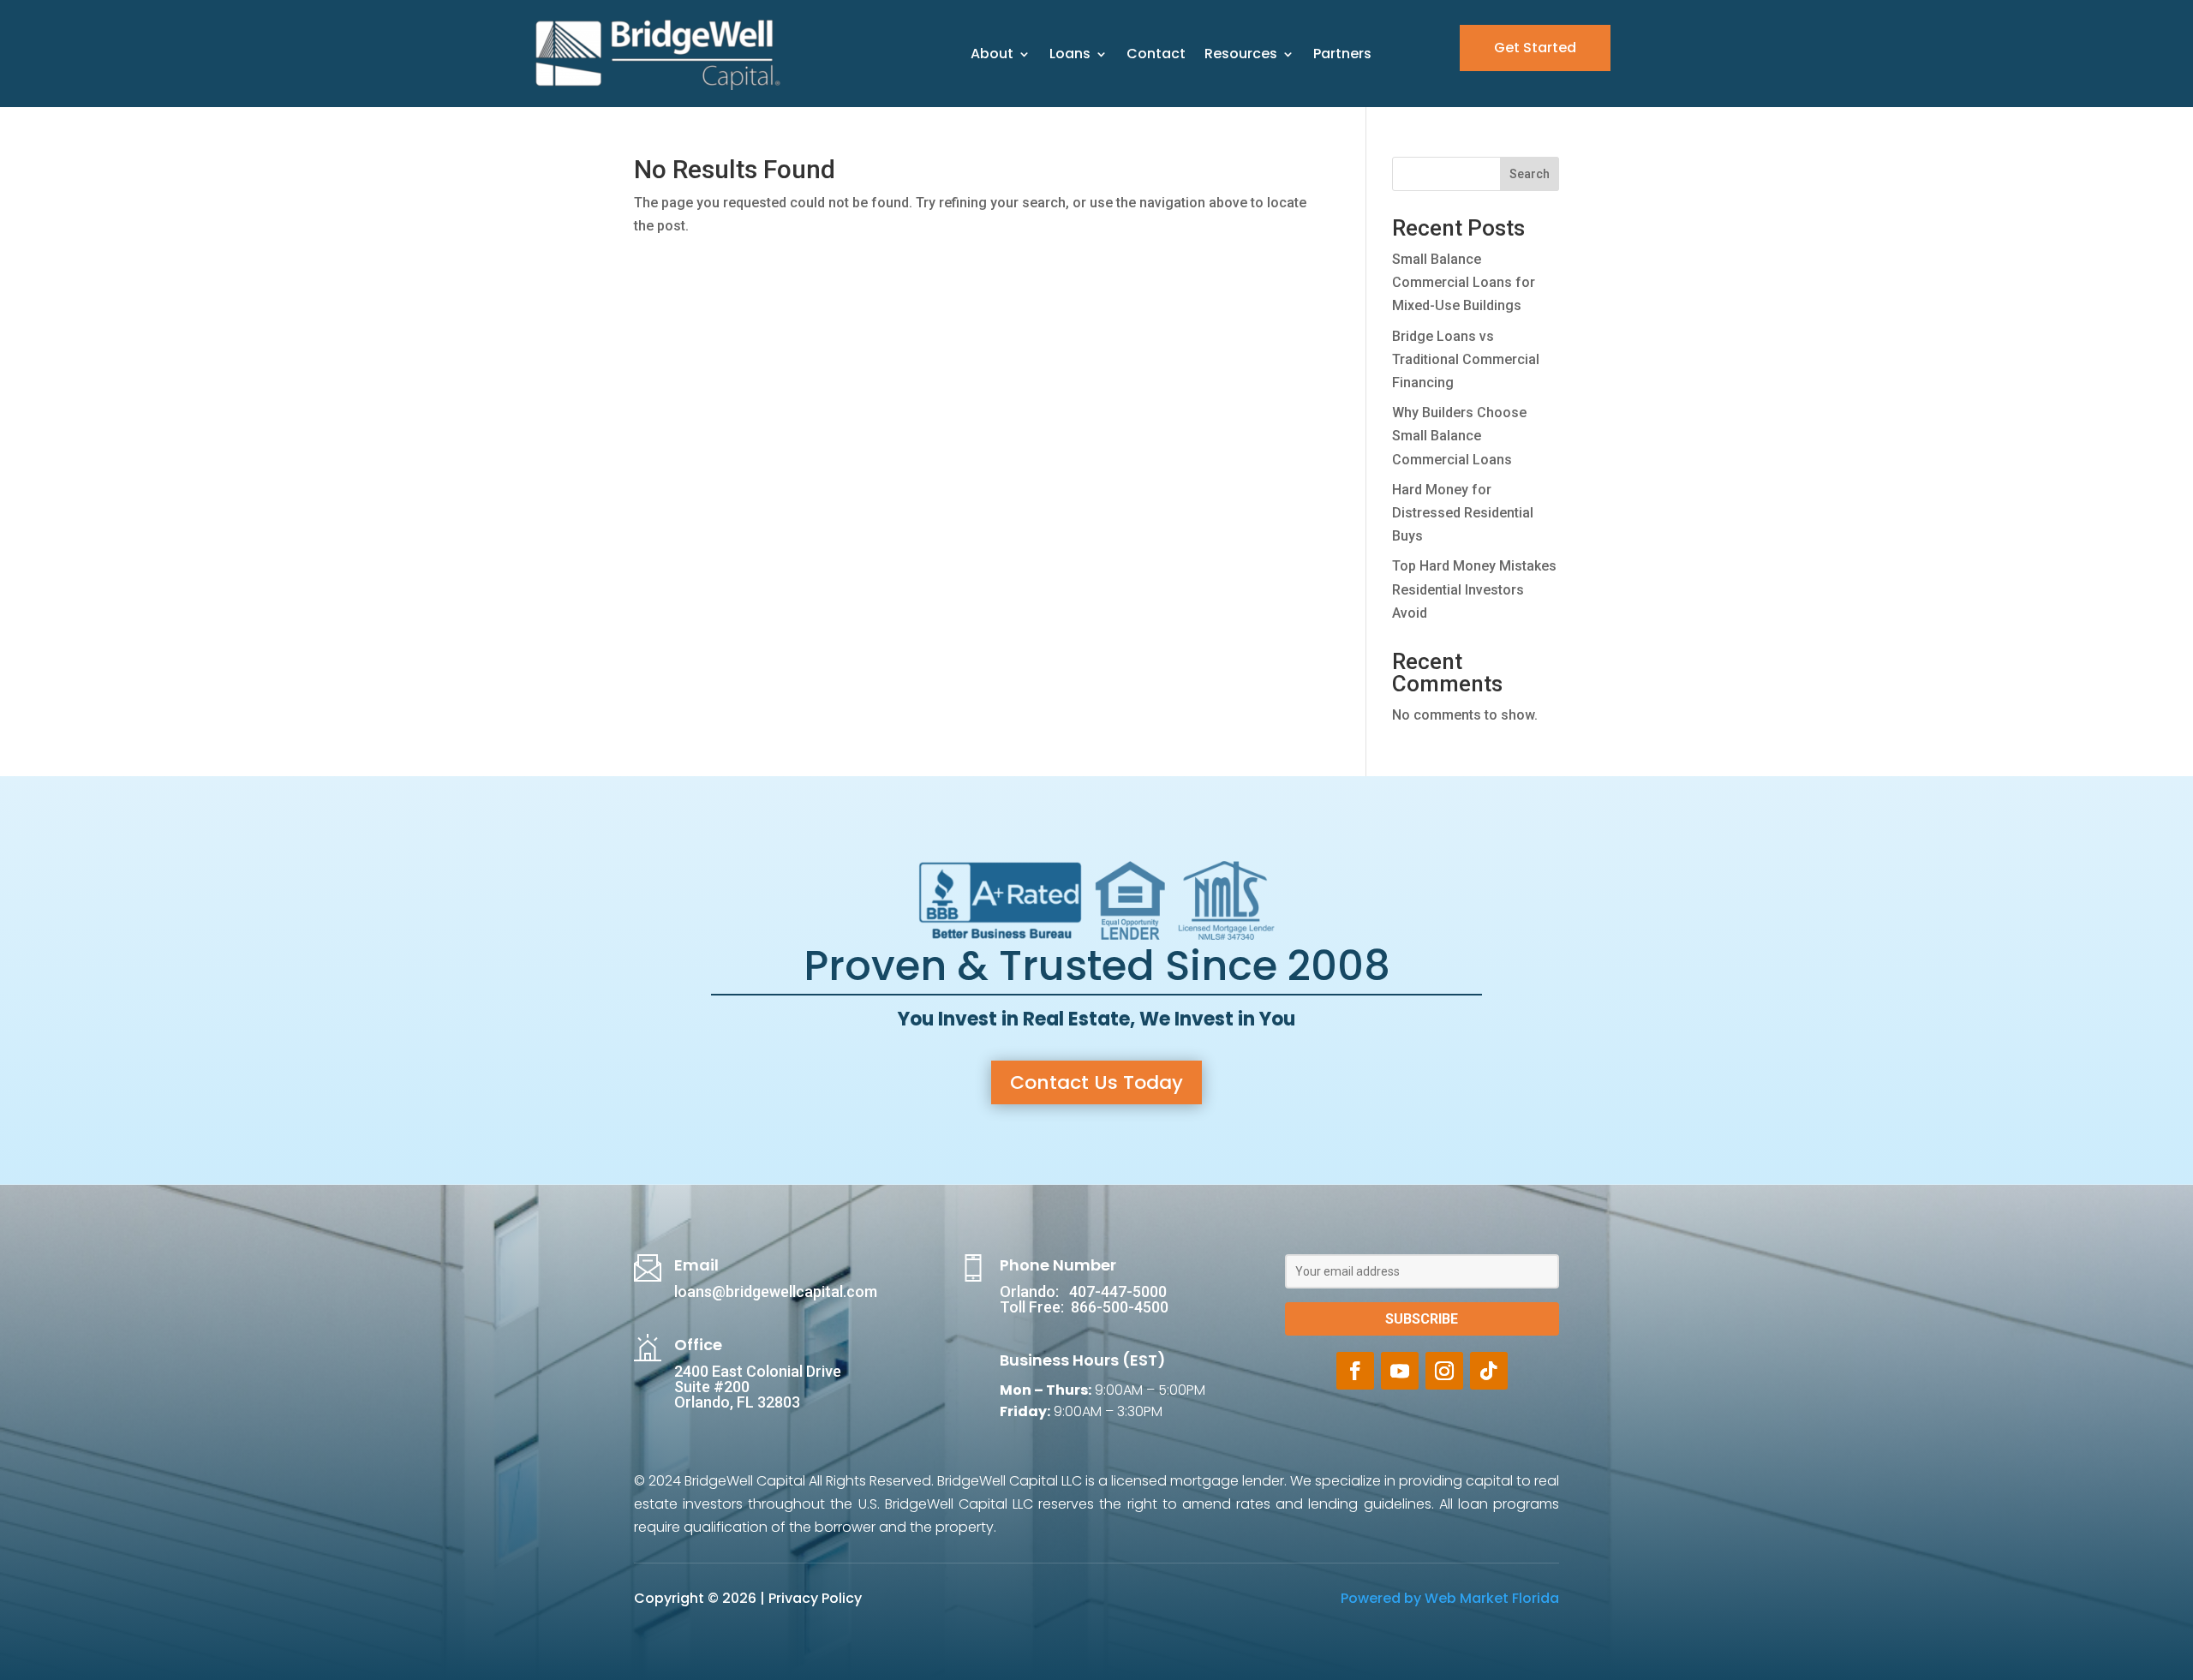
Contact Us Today (1096, 1082)
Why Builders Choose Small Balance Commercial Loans (1459, 436)
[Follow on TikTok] (1489, 1371)
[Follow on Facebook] (1355, 1371)
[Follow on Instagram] (1444, 1371)
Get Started (1535, 48)
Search (1530, 174)
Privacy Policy (815, 1598)
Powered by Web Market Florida (1450, 1598)
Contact (1156, 54)
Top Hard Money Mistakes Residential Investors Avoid (1474, 589)
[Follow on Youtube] (1400, 1371)
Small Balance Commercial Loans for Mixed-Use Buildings (1464, 282)
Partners (1342, 54)
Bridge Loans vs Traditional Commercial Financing (1466, 359)
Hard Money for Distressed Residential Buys (1463, 513)
